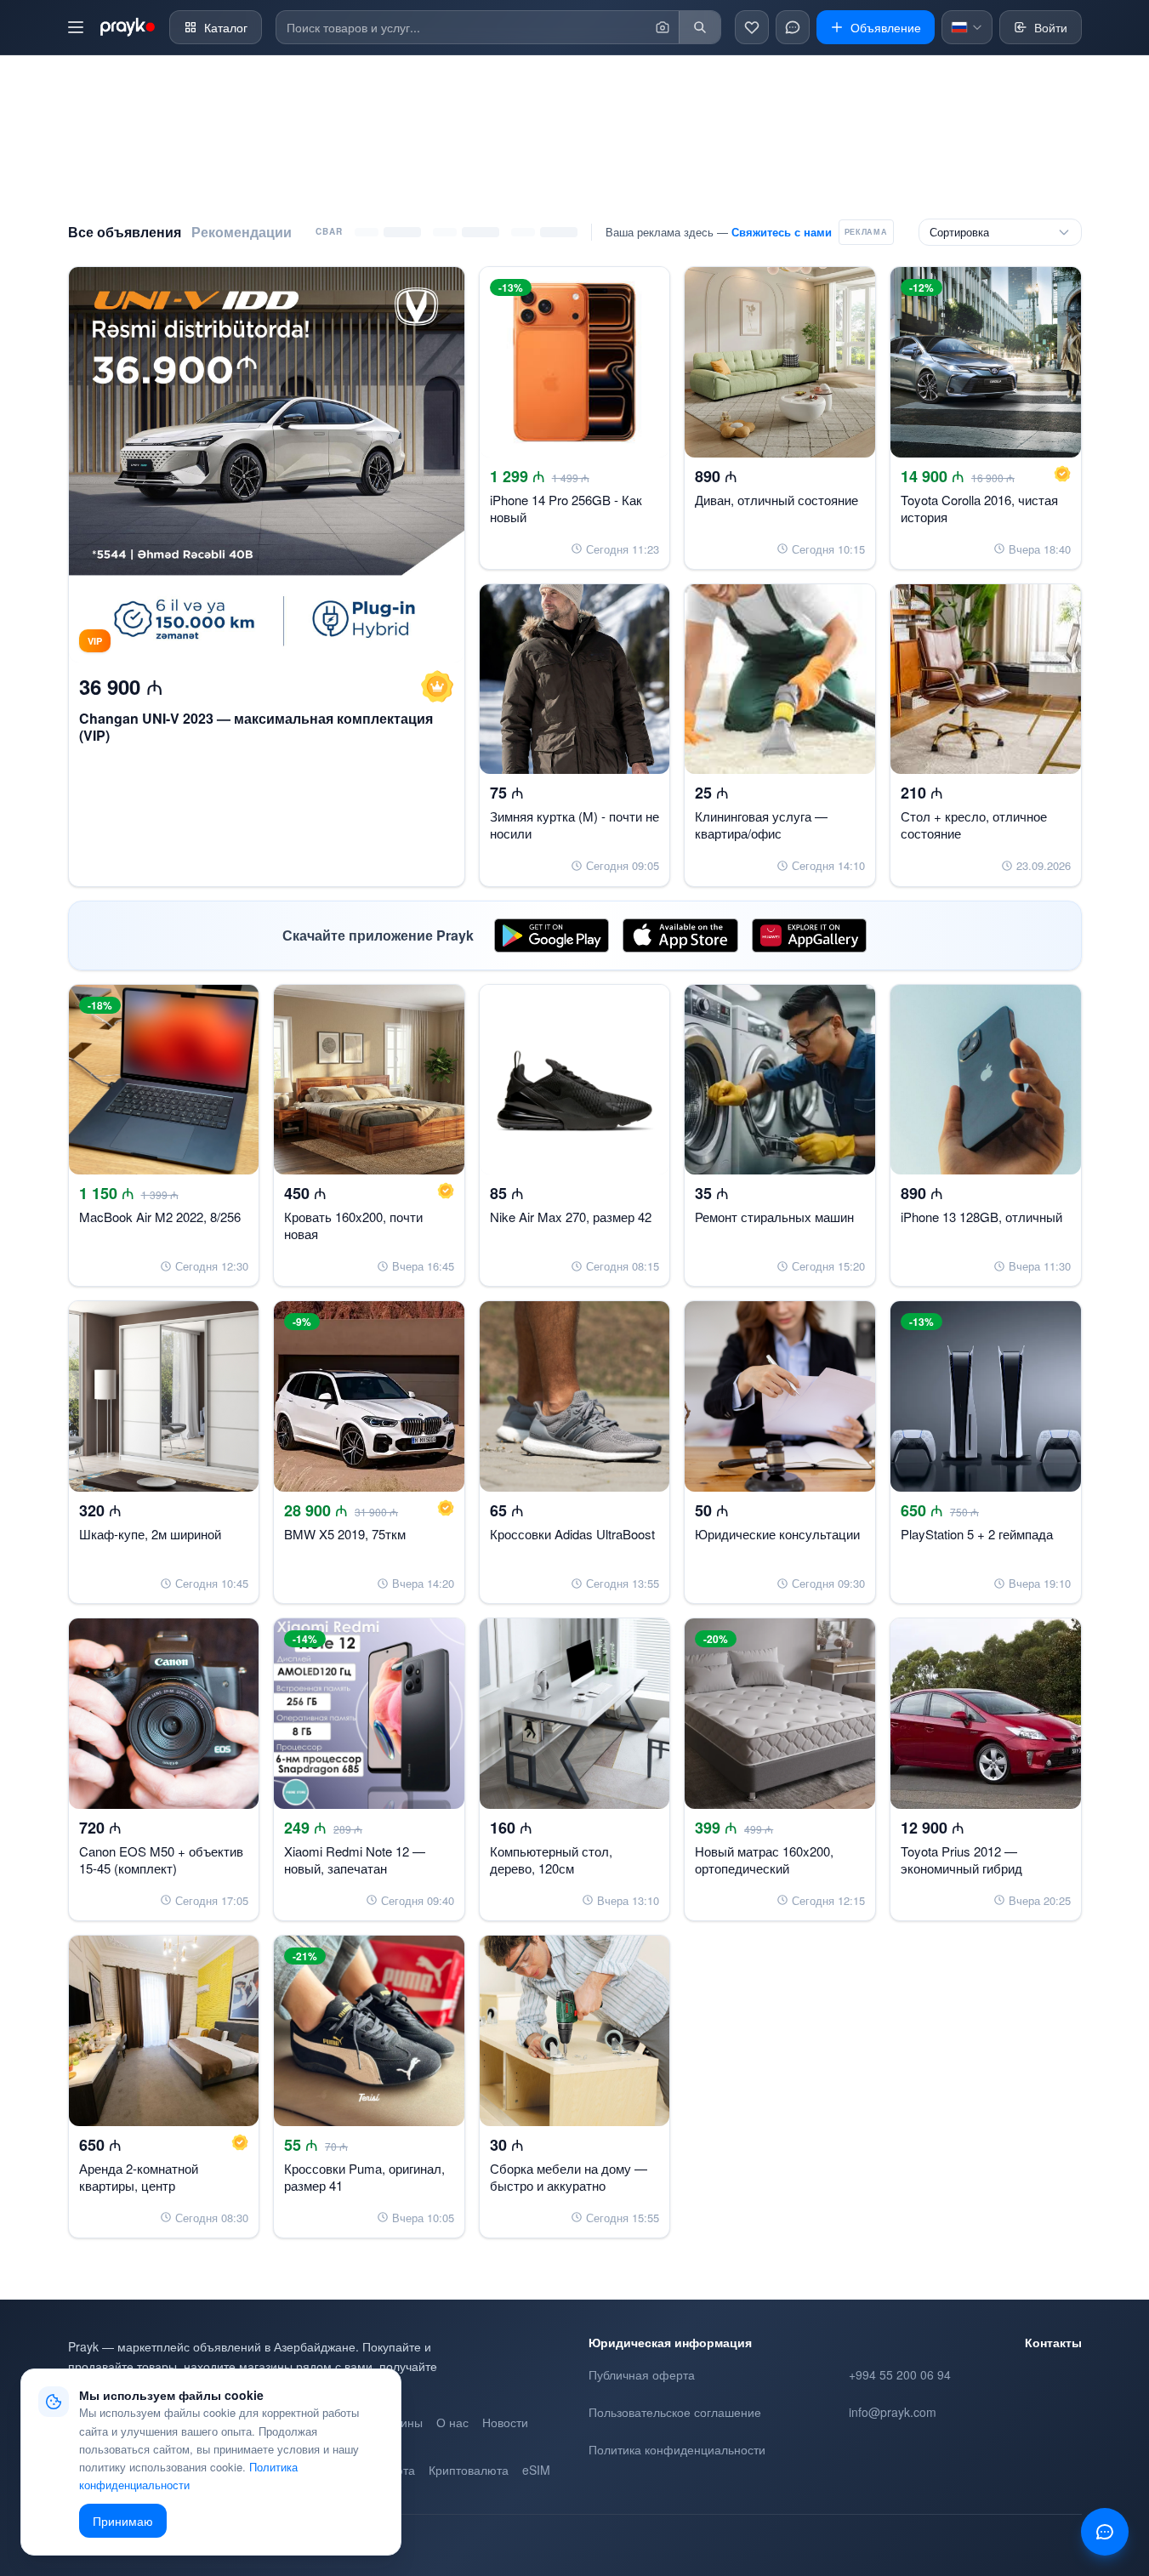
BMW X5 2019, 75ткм (345, 1534)
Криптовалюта (469, 2470)
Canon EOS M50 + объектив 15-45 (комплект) (161, 1859)
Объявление (886, 27)
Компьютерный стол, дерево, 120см (551, 1859)
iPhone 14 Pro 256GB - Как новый (566, 508)
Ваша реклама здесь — (719, 232)
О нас (452, 2422)
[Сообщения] (793, 27)
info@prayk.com (893, 2412)
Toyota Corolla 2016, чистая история (979, 508)
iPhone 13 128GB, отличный (981, 1217)
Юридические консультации (777, 1534)
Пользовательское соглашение (675, 2412)
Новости (505, 2422)
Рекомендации (242, 232)
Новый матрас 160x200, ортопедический (764, 1859)
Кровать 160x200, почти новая (353, 1225)
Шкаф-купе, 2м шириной (150, 1534)
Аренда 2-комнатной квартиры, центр (139, 2177)
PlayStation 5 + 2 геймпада (977, 1534)
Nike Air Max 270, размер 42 (571, 1217)
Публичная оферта (642, 2374)
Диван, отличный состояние (776, 500)
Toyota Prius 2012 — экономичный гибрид (961, 1859)
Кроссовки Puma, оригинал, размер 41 (364, 2177)
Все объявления (125, 232)
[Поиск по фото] (663, 27)
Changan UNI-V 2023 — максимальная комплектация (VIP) (256, 727)
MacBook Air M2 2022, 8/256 (160, 1217)
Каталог (226, 27)
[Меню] (76, 27)
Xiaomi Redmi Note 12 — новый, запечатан (355, 1859)
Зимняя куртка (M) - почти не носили (574, 825)
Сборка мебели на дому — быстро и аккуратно (569, 2177)
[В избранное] (437, 287)
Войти (1051, 27)
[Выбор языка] (967, 27)
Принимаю (123, 2521)
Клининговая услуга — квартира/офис (761, 825)
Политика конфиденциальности (677, 2449)
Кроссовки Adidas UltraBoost (572, 1534)
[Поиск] (700, 27)
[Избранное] (752, 27)
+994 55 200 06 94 (900, 2374)
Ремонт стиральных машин (774, 1217)
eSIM (536, 2470)
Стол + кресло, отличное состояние (974, 825)
